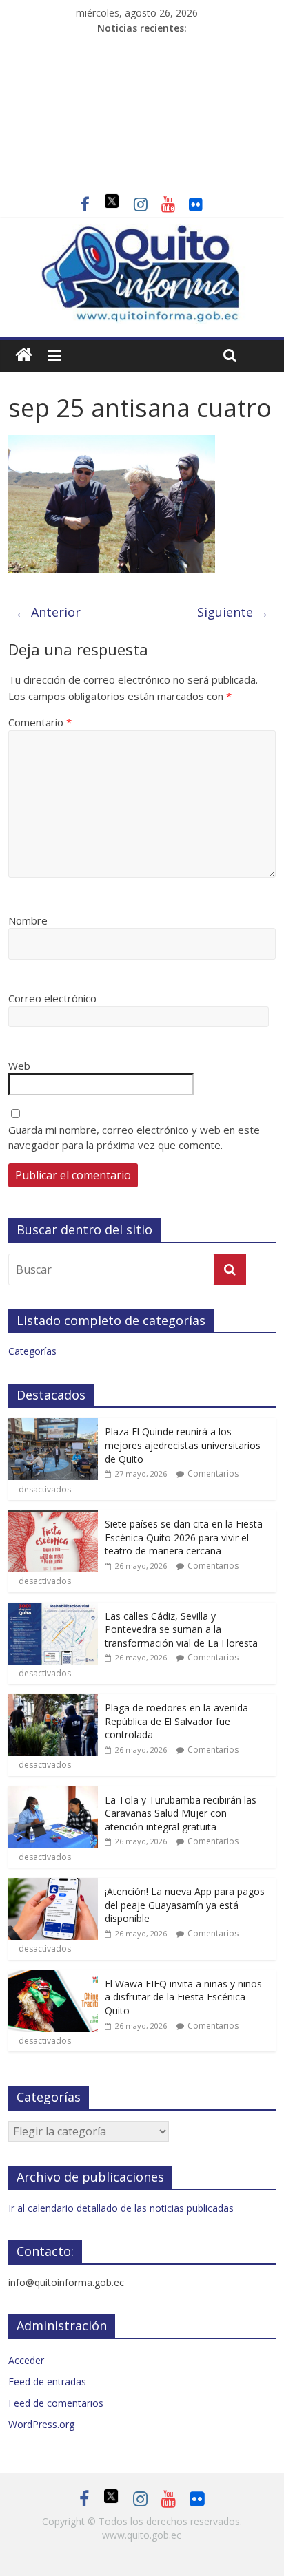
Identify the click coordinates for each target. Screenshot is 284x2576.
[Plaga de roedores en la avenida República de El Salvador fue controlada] (53, 1701)
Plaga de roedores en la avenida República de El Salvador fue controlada (176, 1721)
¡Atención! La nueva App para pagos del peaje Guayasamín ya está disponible (185, 1905)
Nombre (28, 920)
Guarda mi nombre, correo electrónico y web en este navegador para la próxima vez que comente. (134, 1138)
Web (19, 1066)
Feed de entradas (47, 2382)
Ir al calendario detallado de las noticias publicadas (121, 2208)
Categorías (32, 1351)
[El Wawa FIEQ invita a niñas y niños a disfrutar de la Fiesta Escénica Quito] (53, 1977)
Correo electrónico (52, 998)
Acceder (26, 2360)
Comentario (40, 722)
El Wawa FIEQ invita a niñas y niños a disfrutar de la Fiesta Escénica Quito (183, 1997)
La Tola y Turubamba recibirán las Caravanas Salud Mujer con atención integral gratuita (181, 1813)
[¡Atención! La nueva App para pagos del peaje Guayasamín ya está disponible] (53, 1885)
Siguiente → (233, 612)
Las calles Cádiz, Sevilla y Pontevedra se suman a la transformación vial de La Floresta (181, 1629)
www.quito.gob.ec (142, 2535)
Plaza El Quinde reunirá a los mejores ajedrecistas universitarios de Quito (183, 1445)
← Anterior (48, 612)
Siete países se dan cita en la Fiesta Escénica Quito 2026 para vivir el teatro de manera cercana (184, 1537)
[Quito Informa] (142, 232)
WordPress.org (41, 2424)
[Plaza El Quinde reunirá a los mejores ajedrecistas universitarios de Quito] (53, 1425)
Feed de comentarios (56, 2403)
